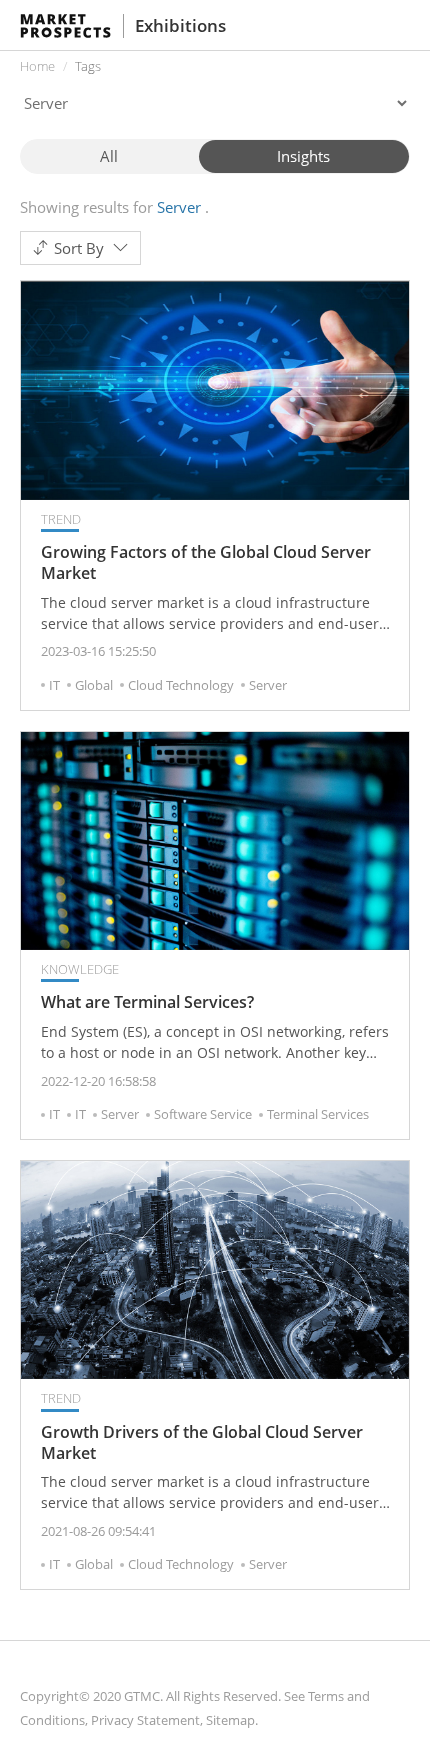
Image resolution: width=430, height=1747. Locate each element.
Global (94, 685)
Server (268, 685)
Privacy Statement (145, 1720)
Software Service (203, 1114)
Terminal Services (318, 1114)
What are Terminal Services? (147, 1002)
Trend (61, 519)
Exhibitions (180, 25)
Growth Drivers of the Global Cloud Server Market (202, 1443)
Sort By (79, 248)
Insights (303, 156)
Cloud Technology (181, 685)
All (109, 156)
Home (37, 66)
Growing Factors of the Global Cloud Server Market (206, 563)
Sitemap (230, 1720)
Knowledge (80, 969)
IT (54, 685)
